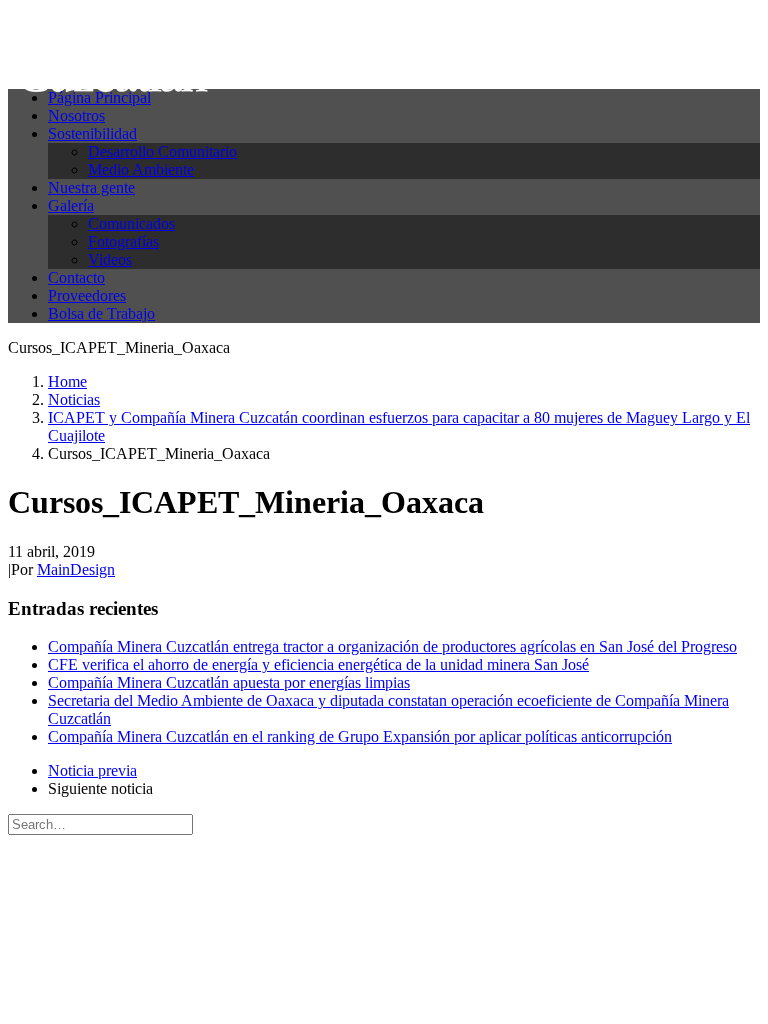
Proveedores (87, 295)
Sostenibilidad (92, 133)
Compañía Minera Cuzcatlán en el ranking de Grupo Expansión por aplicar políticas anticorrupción (360, 736)
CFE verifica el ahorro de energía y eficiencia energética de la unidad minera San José (318, 664)
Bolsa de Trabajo (101, 313)
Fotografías (123, 241)
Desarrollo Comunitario (162, 151)
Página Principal (99, 97)
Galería (71, 205)
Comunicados (131, 223)
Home (67, 381)
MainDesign (76, 569)
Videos (110, 259)
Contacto (76, 277)
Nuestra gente (91, 187)
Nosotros (76, 115)
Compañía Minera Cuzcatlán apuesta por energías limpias (229, 682)
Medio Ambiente (141, 169)
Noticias (74, 399)
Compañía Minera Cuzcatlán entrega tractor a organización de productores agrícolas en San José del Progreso (392, 646)
